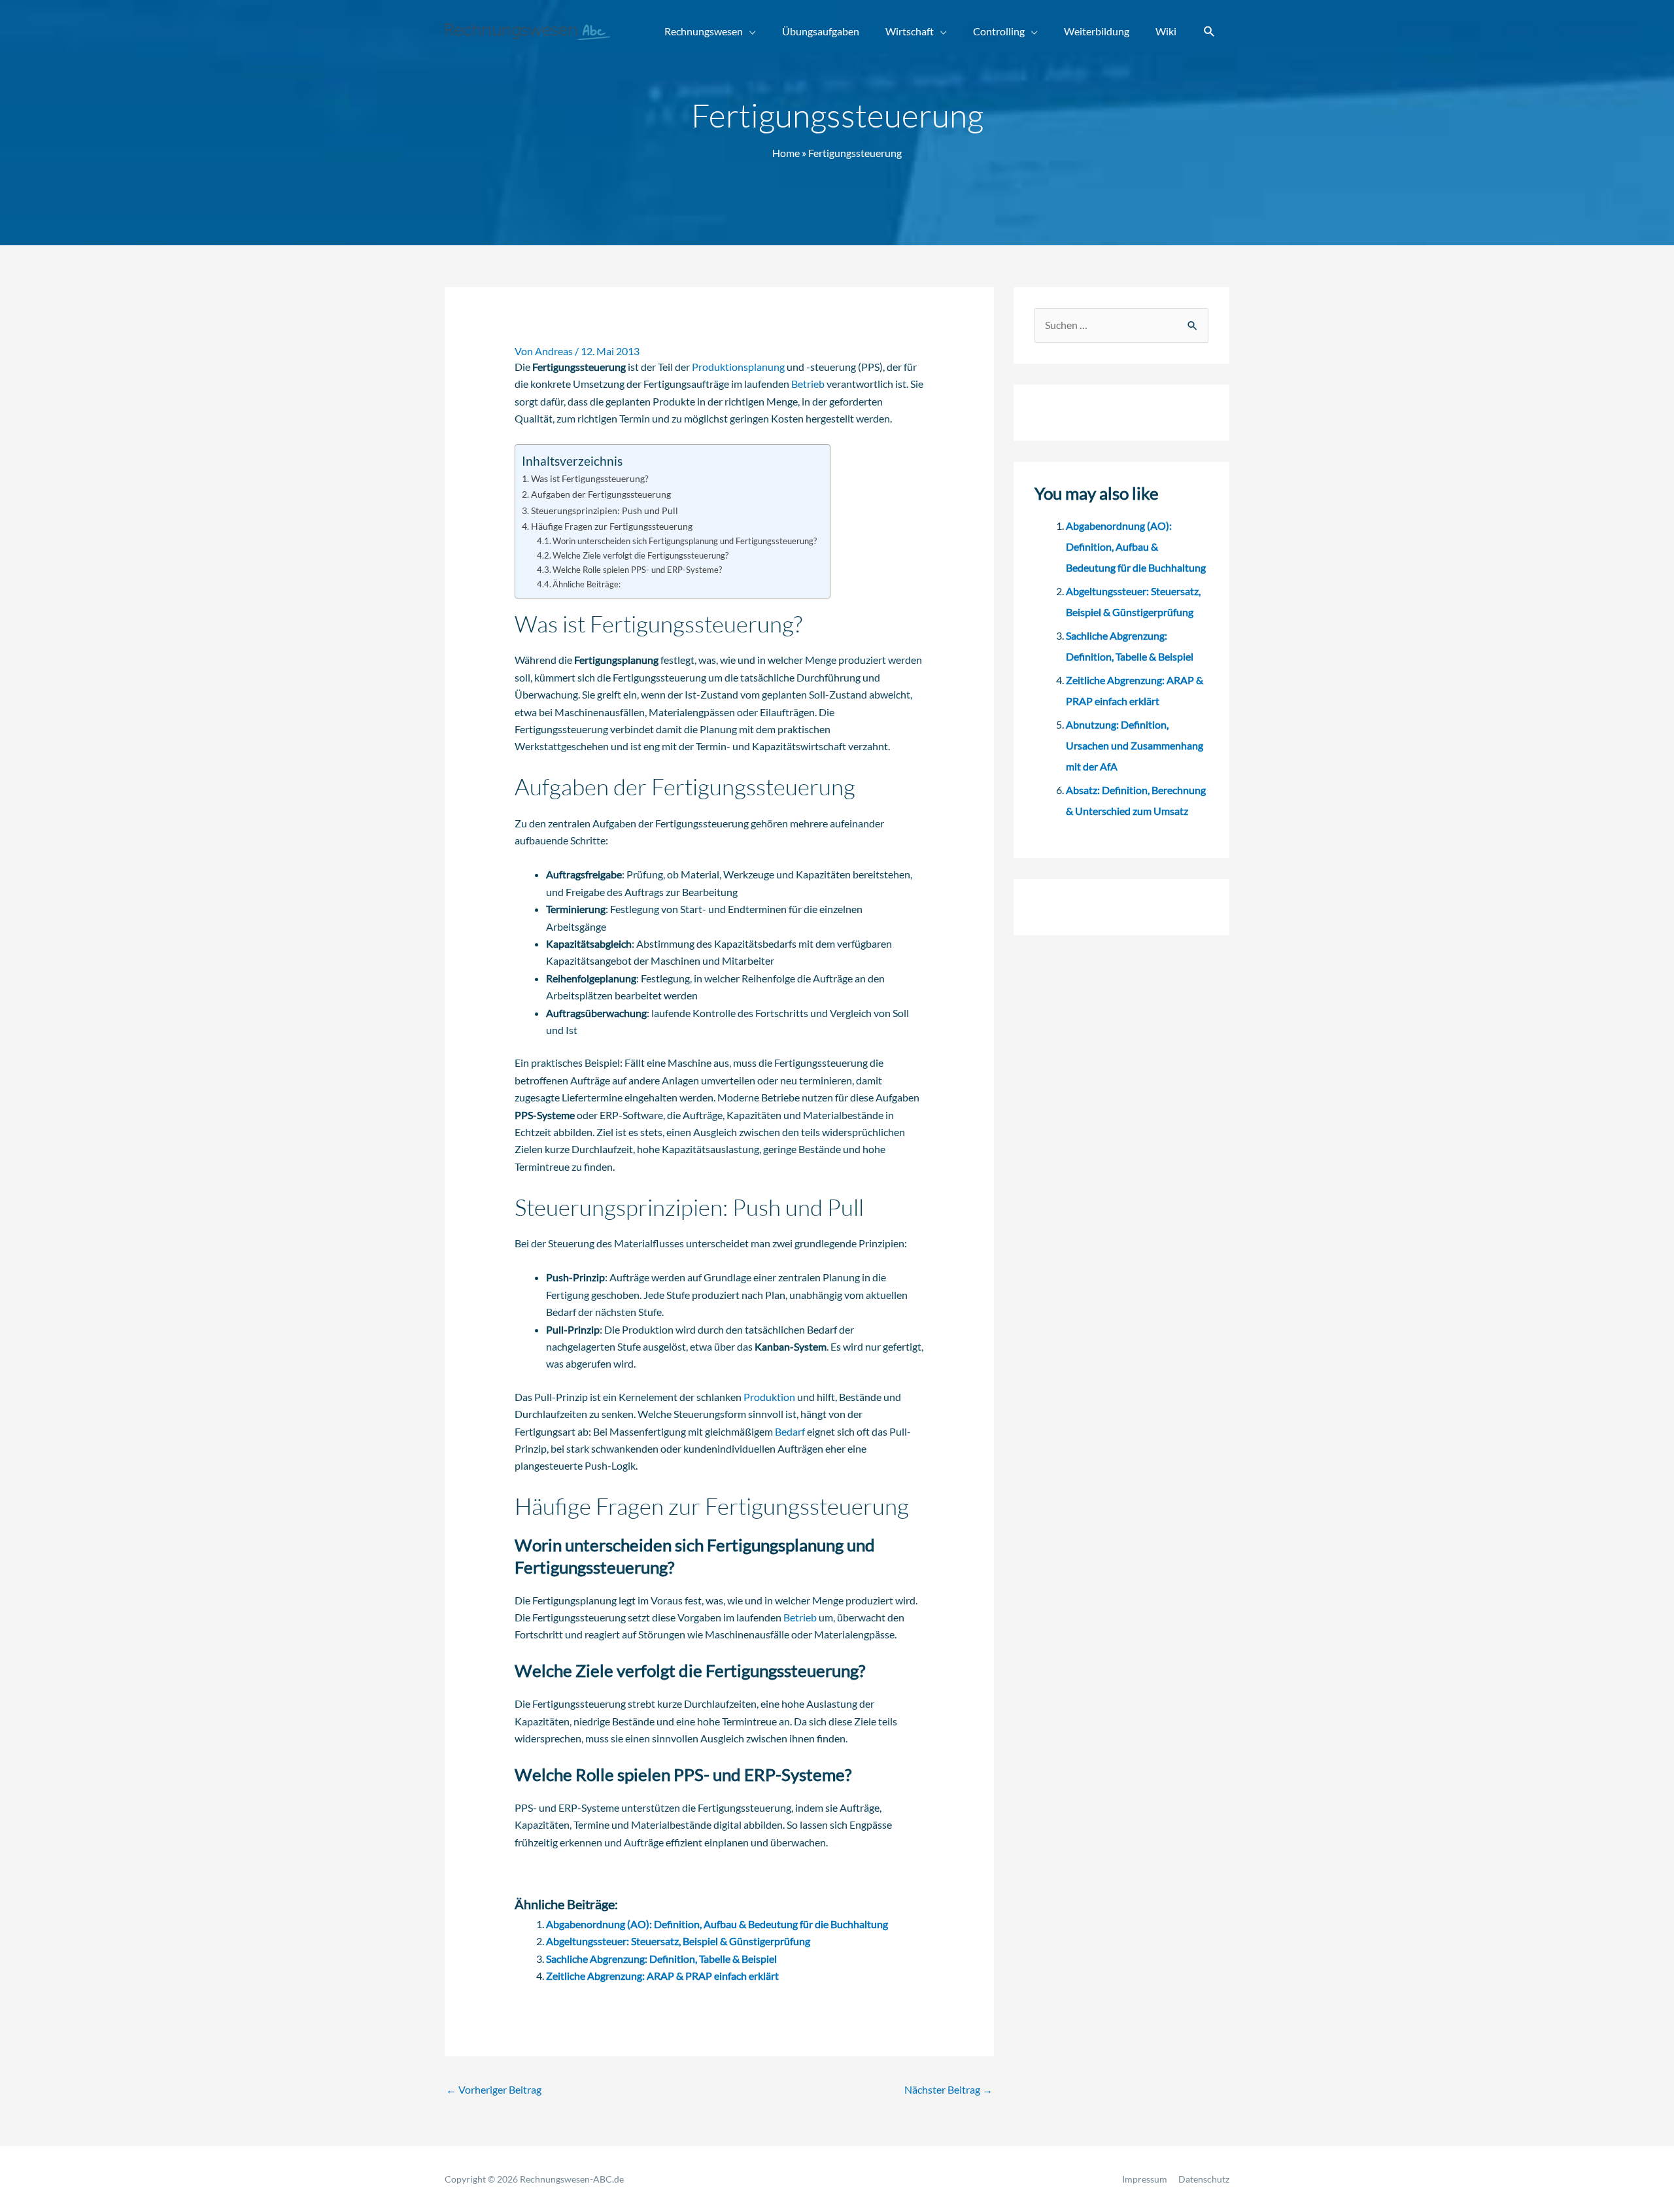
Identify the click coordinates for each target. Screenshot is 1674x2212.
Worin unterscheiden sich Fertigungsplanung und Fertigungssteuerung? (685, 541)
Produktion (769, 1397)
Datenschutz (1204, 2179)
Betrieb (808, 384)
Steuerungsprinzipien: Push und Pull (605, 510)
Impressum (1145, 2179)
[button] (1209, 32)
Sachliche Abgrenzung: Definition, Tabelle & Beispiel (661, 1959)
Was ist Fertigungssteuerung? (590, 478)
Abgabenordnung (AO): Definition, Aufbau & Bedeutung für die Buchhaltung (717, 1924)
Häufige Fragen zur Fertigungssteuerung (612, 526)
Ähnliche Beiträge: (587, 584)
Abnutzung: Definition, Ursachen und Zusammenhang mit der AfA (1135, 745)
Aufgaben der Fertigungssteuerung (601, 494)
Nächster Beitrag (948, 2089)
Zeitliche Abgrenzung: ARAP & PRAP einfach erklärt (662, 1976)
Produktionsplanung (738, 367)
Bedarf (790, 1431)
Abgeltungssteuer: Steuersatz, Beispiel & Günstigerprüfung (678, 1941)
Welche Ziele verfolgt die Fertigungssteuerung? (641, 555)
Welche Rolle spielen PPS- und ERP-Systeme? (637, 570)
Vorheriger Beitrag (494, 2089)
